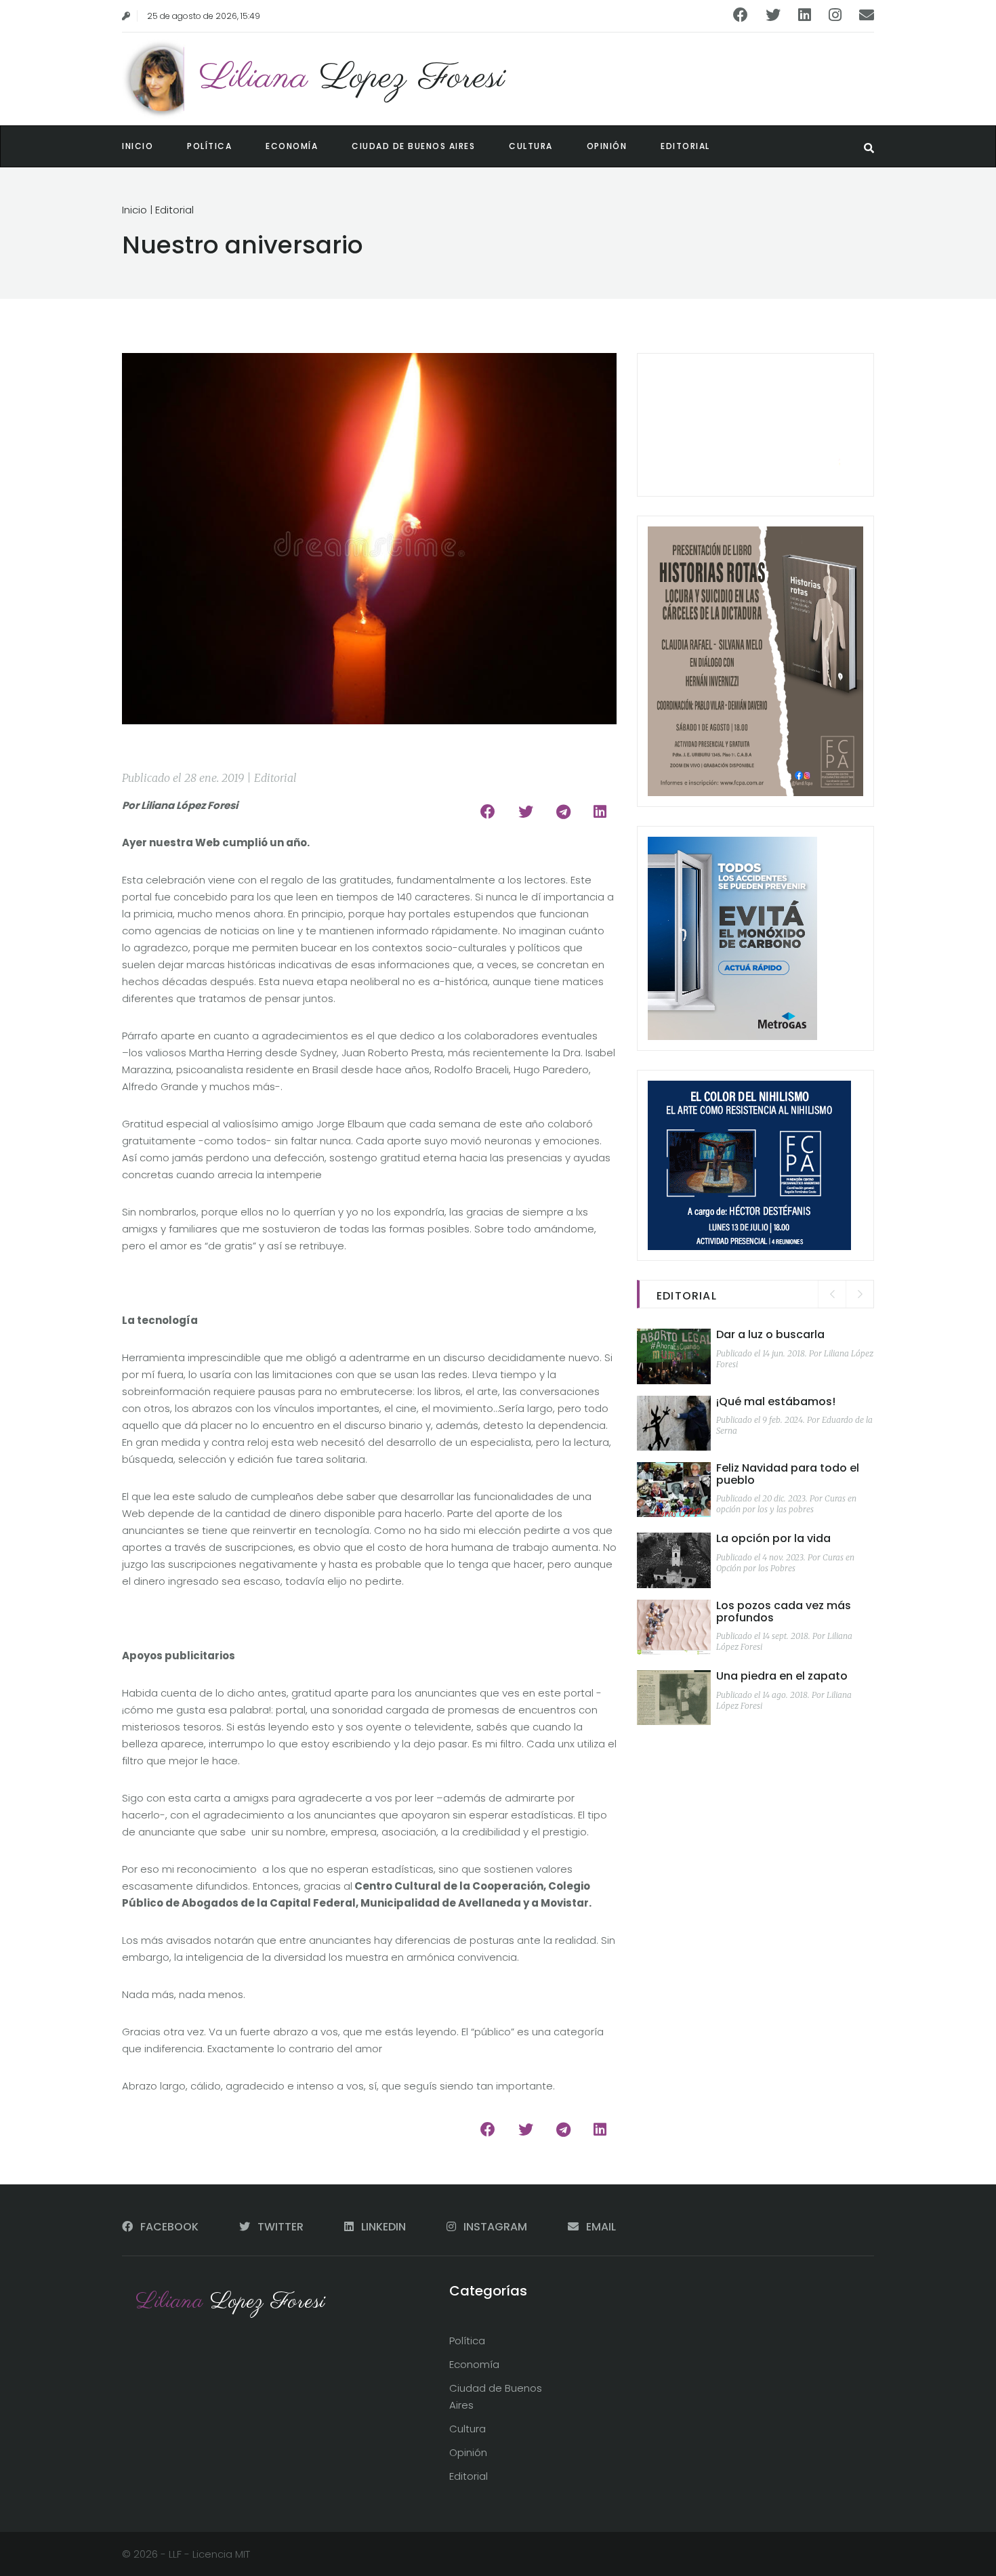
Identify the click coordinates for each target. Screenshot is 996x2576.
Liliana (352, 78)
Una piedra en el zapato (782, 1676)
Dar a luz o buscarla (770, 1334)
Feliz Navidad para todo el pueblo (788, 1474)
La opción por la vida (773, 1538)
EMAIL (600, 2227)
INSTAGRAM (495, 2227)
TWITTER (281, 2227)
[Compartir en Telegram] (563, 812)
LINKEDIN (383, 2227)
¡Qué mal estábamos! (776, 1401)
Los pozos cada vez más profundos (784, 1612)
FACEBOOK (169, 2227)
